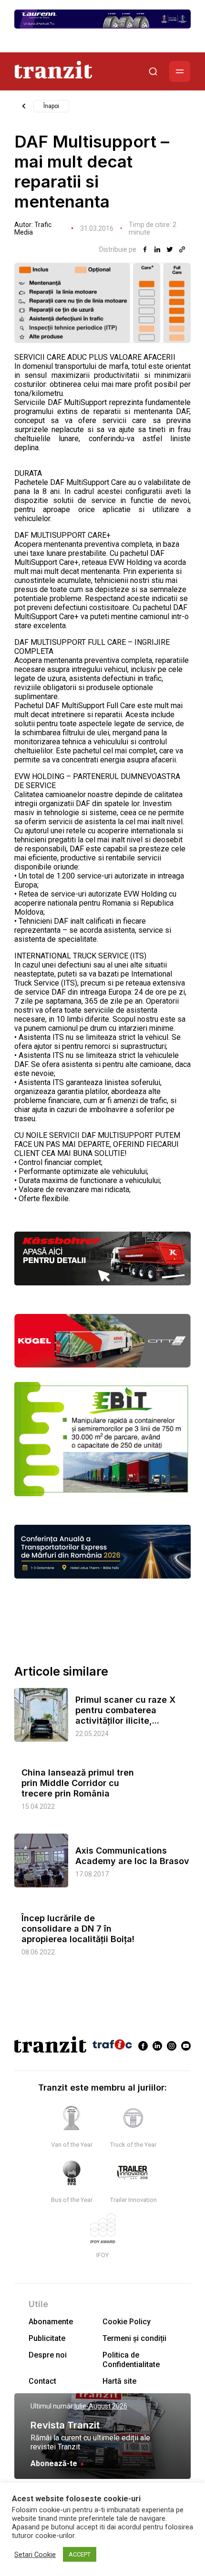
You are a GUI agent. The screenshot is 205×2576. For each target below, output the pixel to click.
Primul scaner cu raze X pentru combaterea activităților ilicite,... (125, 1710)
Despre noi (48, 2355)
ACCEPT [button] (80, 2554)
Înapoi (51, 106)
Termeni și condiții (134, 2338)
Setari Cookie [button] (35, 2555)
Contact (42, 2381)
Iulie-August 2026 (101, 2406)
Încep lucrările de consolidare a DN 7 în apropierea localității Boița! (78, 1929)
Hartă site (119, 2381)
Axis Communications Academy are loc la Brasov (132, 1856)
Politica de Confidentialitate (131, 2359)
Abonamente (51, 2322)
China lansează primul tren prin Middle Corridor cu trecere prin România (78, 1783)
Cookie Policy (127, 2322)
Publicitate (47, 2338)
